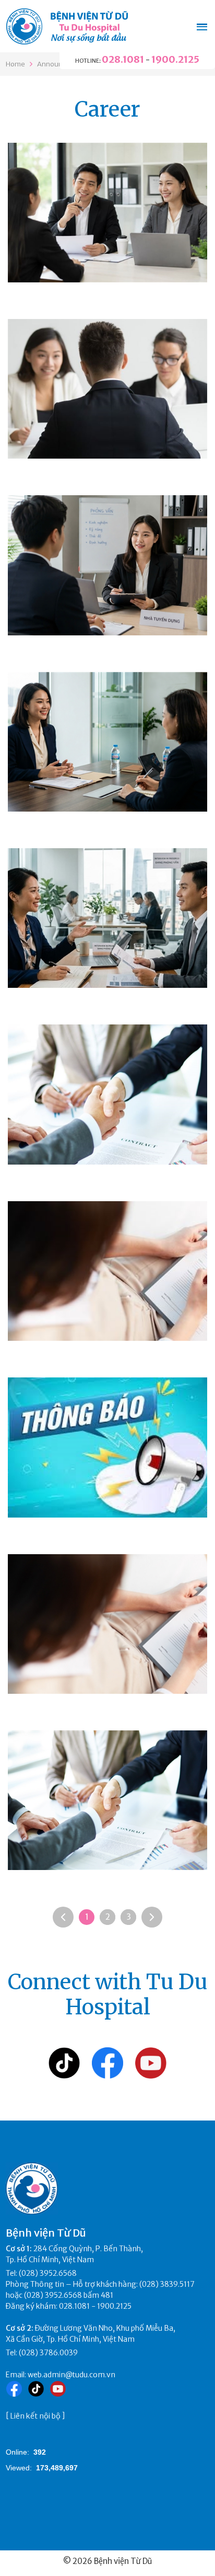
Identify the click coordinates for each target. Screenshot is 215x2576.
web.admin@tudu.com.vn (71, 2375)
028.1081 (123, 59)
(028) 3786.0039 (48, 2353)
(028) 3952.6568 (48, 2273)
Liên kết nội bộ (35, 2416)
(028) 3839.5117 (167, 2284)
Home (15, 64)
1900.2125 (175, 59)
